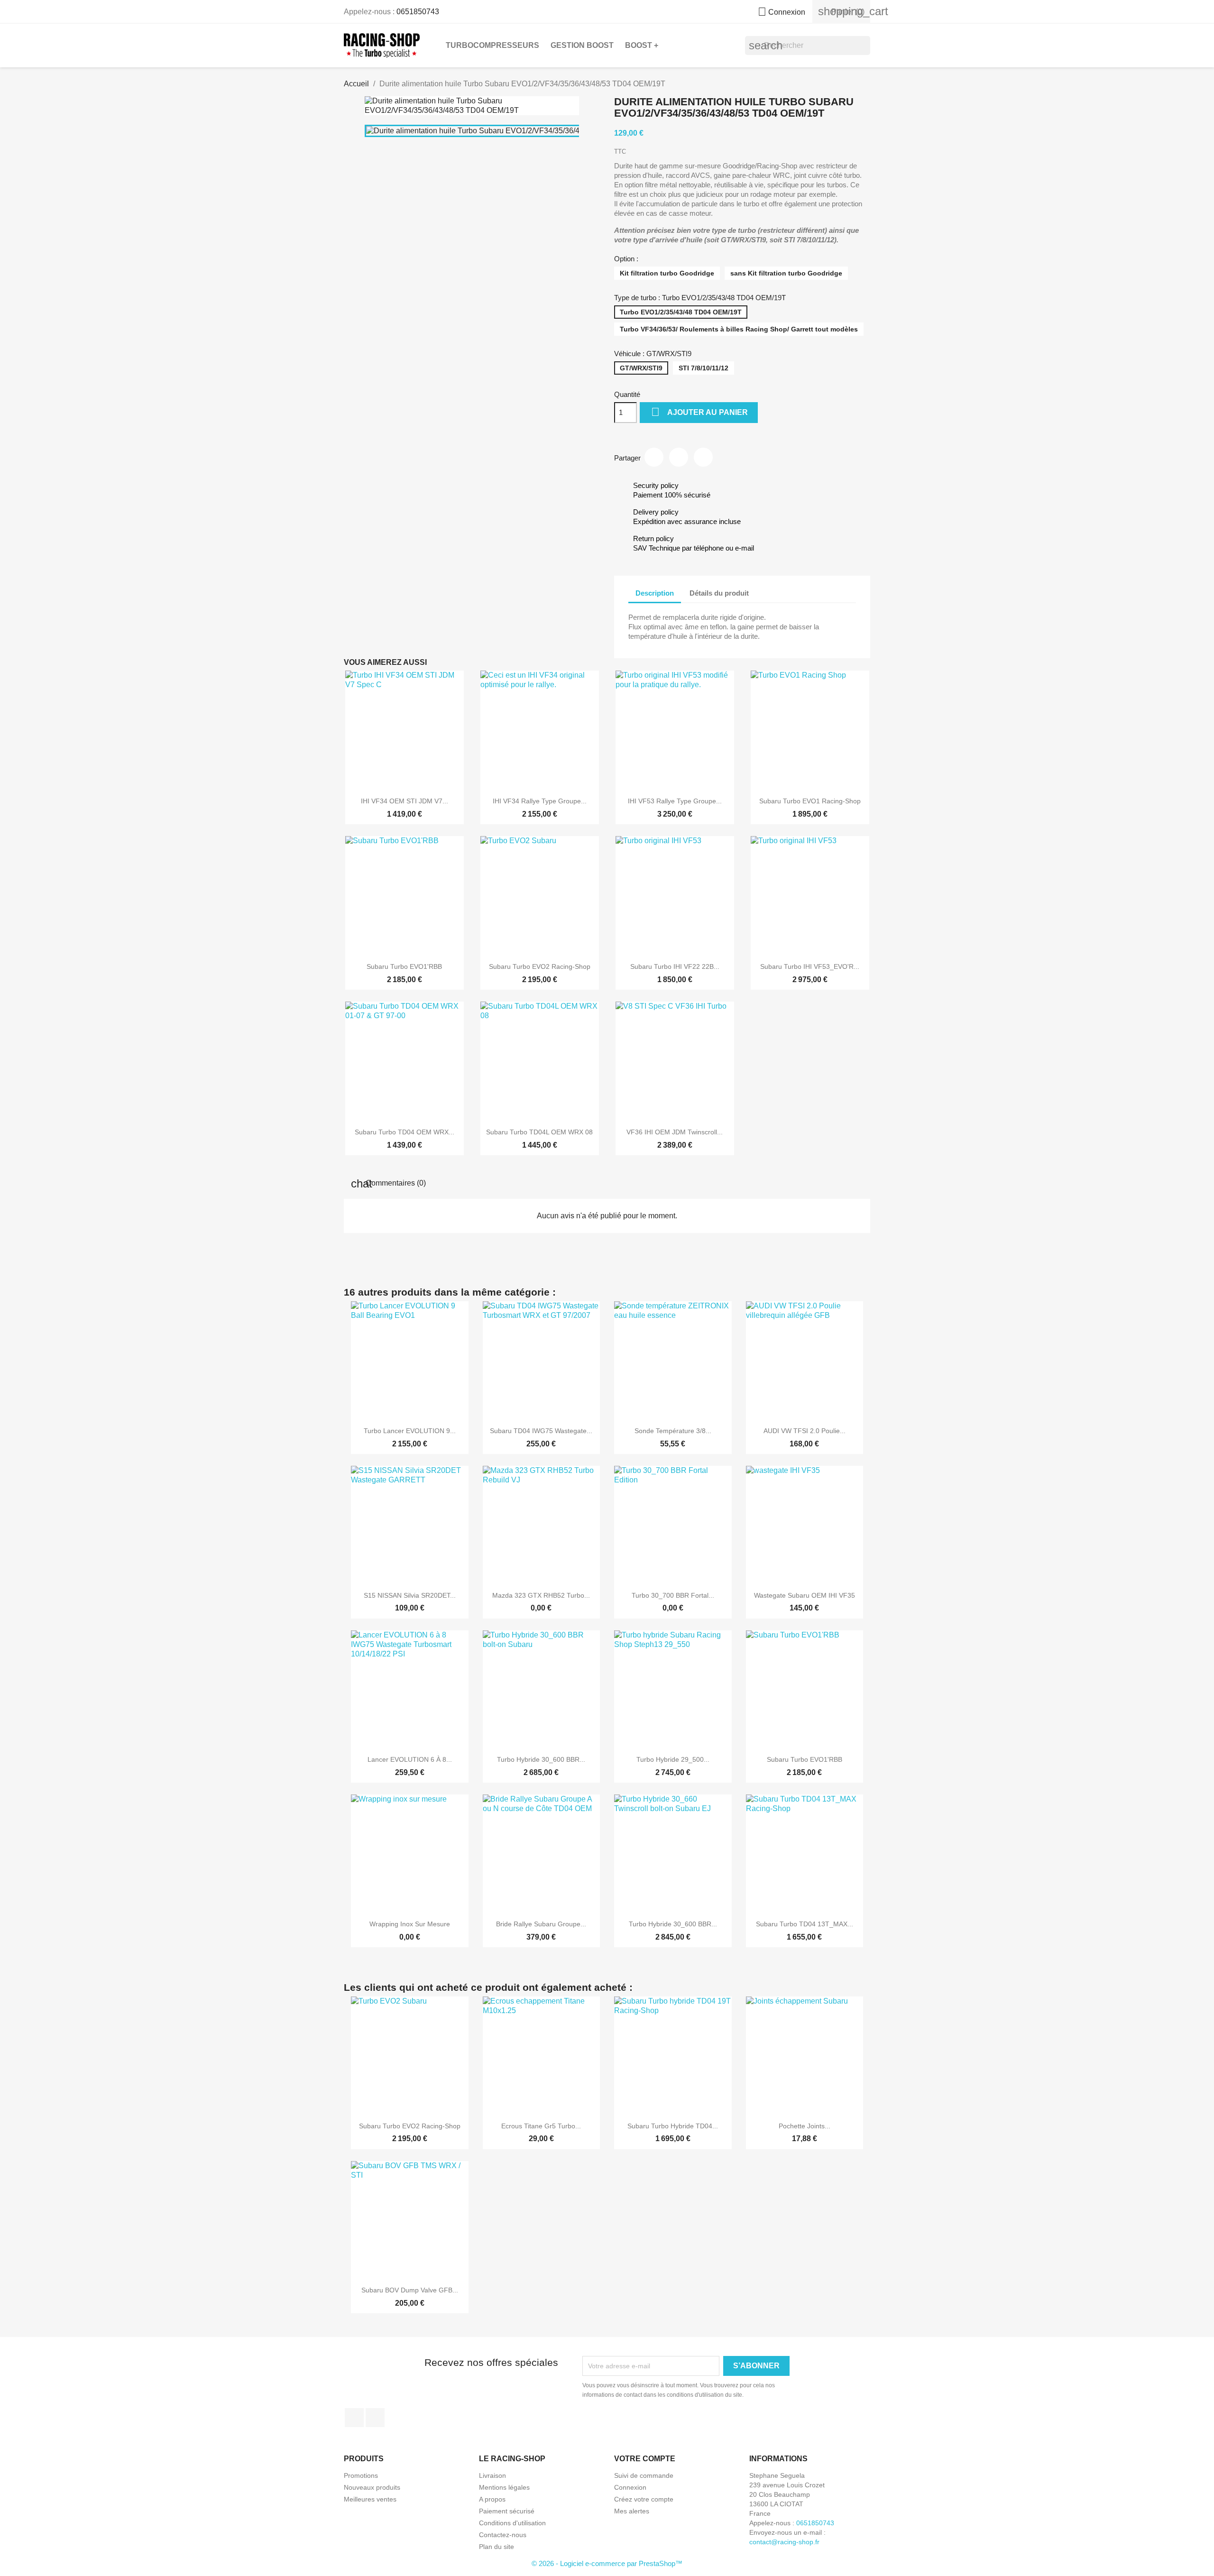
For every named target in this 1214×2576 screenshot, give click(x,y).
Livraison (492, 2475)
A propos (492, 2499)
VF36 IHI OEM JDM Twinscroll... (675, 1132)
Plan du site (497, 2547)
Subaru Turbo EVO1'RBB (404, 966)
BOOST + (642, 45)
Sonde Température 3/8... (673, 1431)
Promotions (361, 2475)
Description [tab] (655, 593)
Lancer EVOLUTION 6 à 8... (410, 1759)
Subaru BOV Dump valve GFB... (410, 2290)
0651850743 (418, 12)
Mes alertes (632, 2511)
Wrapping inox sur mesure (410, 1924)
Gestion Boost (582, 45)
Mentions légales (504, 2487)
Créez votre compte (644, 2499)
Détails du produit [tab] (719, 593)
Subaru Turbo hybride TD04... (673, 2126)
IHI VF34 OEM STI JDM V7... (405, 801)
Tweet (679, 457)
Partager (654, 457)
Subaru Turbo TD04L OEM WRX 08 (539, 1132)
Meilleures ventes (370, 2499)
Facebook (354, 2418)
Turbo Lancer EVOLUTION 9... (410, 1431)
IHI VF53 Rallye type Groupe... (675, 801)
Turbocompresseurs (492, 45)
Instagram (375, 2418)
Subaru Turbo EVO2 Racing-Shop (540, 966)
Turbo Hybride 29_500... (673, 1759)
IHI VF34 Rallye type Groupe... (540, 801)
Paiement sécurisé (507, 2511)
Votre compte (645, 2459)
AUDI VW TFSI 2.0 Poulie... (805, 1431)
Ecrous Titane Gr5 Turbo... (541, 2126)
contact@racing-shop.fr (784, 2542)
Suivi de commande (644, 2475)
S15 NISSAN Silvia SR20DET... (410, 1595)
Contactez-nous (503, 2535)
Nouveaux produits (372, 2487)
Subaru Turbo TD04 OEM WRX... (405, 1132)
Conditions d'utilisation (512, 2523)
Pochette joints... (805, 2126)
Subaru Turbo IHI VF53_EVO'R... (810, 966)
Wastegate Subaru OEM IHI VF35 (805, 1595)
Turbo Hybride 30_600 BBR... (541, 1759)
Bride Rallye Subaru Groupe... (541, 1924)
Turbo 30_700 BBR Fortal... (673, 1595)
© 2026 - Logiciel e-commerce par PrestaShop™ (607, 2563)
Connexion (630, 2487)
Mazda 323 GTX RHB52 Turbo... (541, 1595)
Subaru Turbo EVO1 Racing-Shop (810, 801)
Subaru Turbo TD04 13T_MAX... (805, 1924)
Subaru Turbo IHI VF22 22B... (675, 966)
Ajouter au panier (699, 412)
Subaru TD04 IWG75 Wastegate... (541, 1431)
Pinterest (703, 457)
